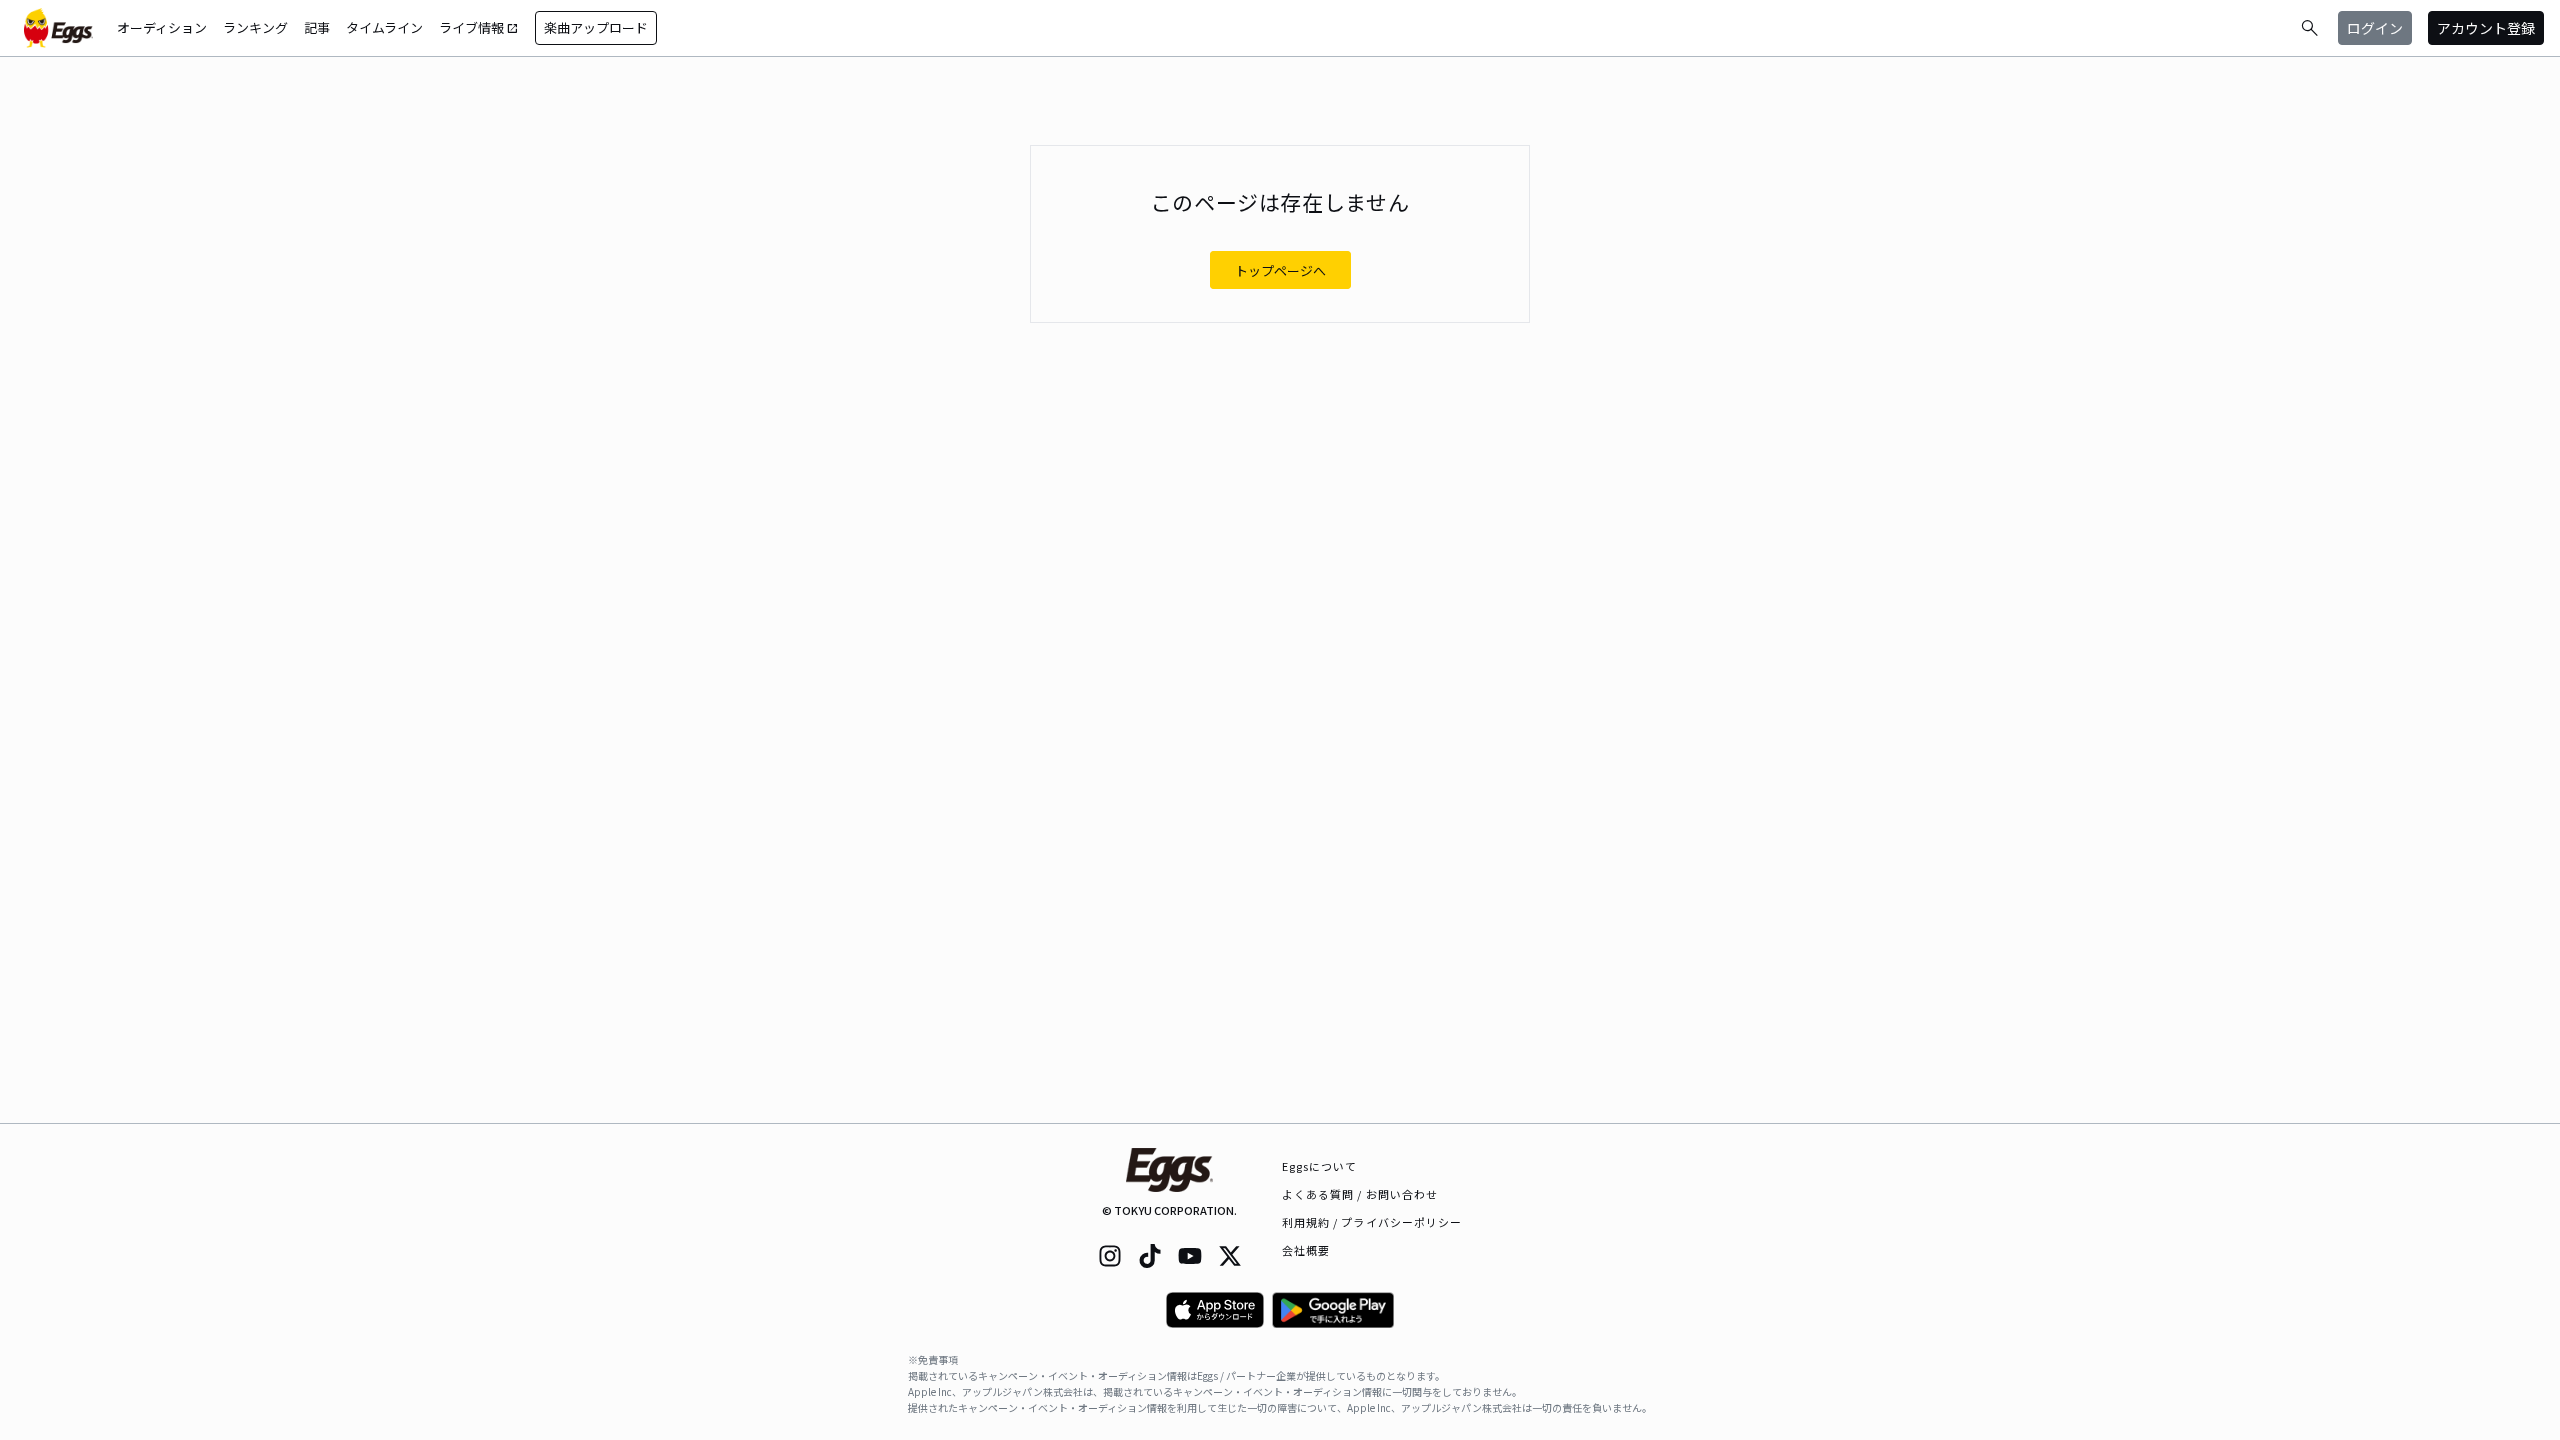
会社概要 (1306, 1250)
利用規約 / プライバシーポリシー (1372, 1222)
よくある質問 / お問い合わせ (1360, 1194)
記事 (317, 27)
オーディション (162, 27)
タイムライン (384, 27)
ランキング (255, 27)
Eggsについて (1320, 1166)
